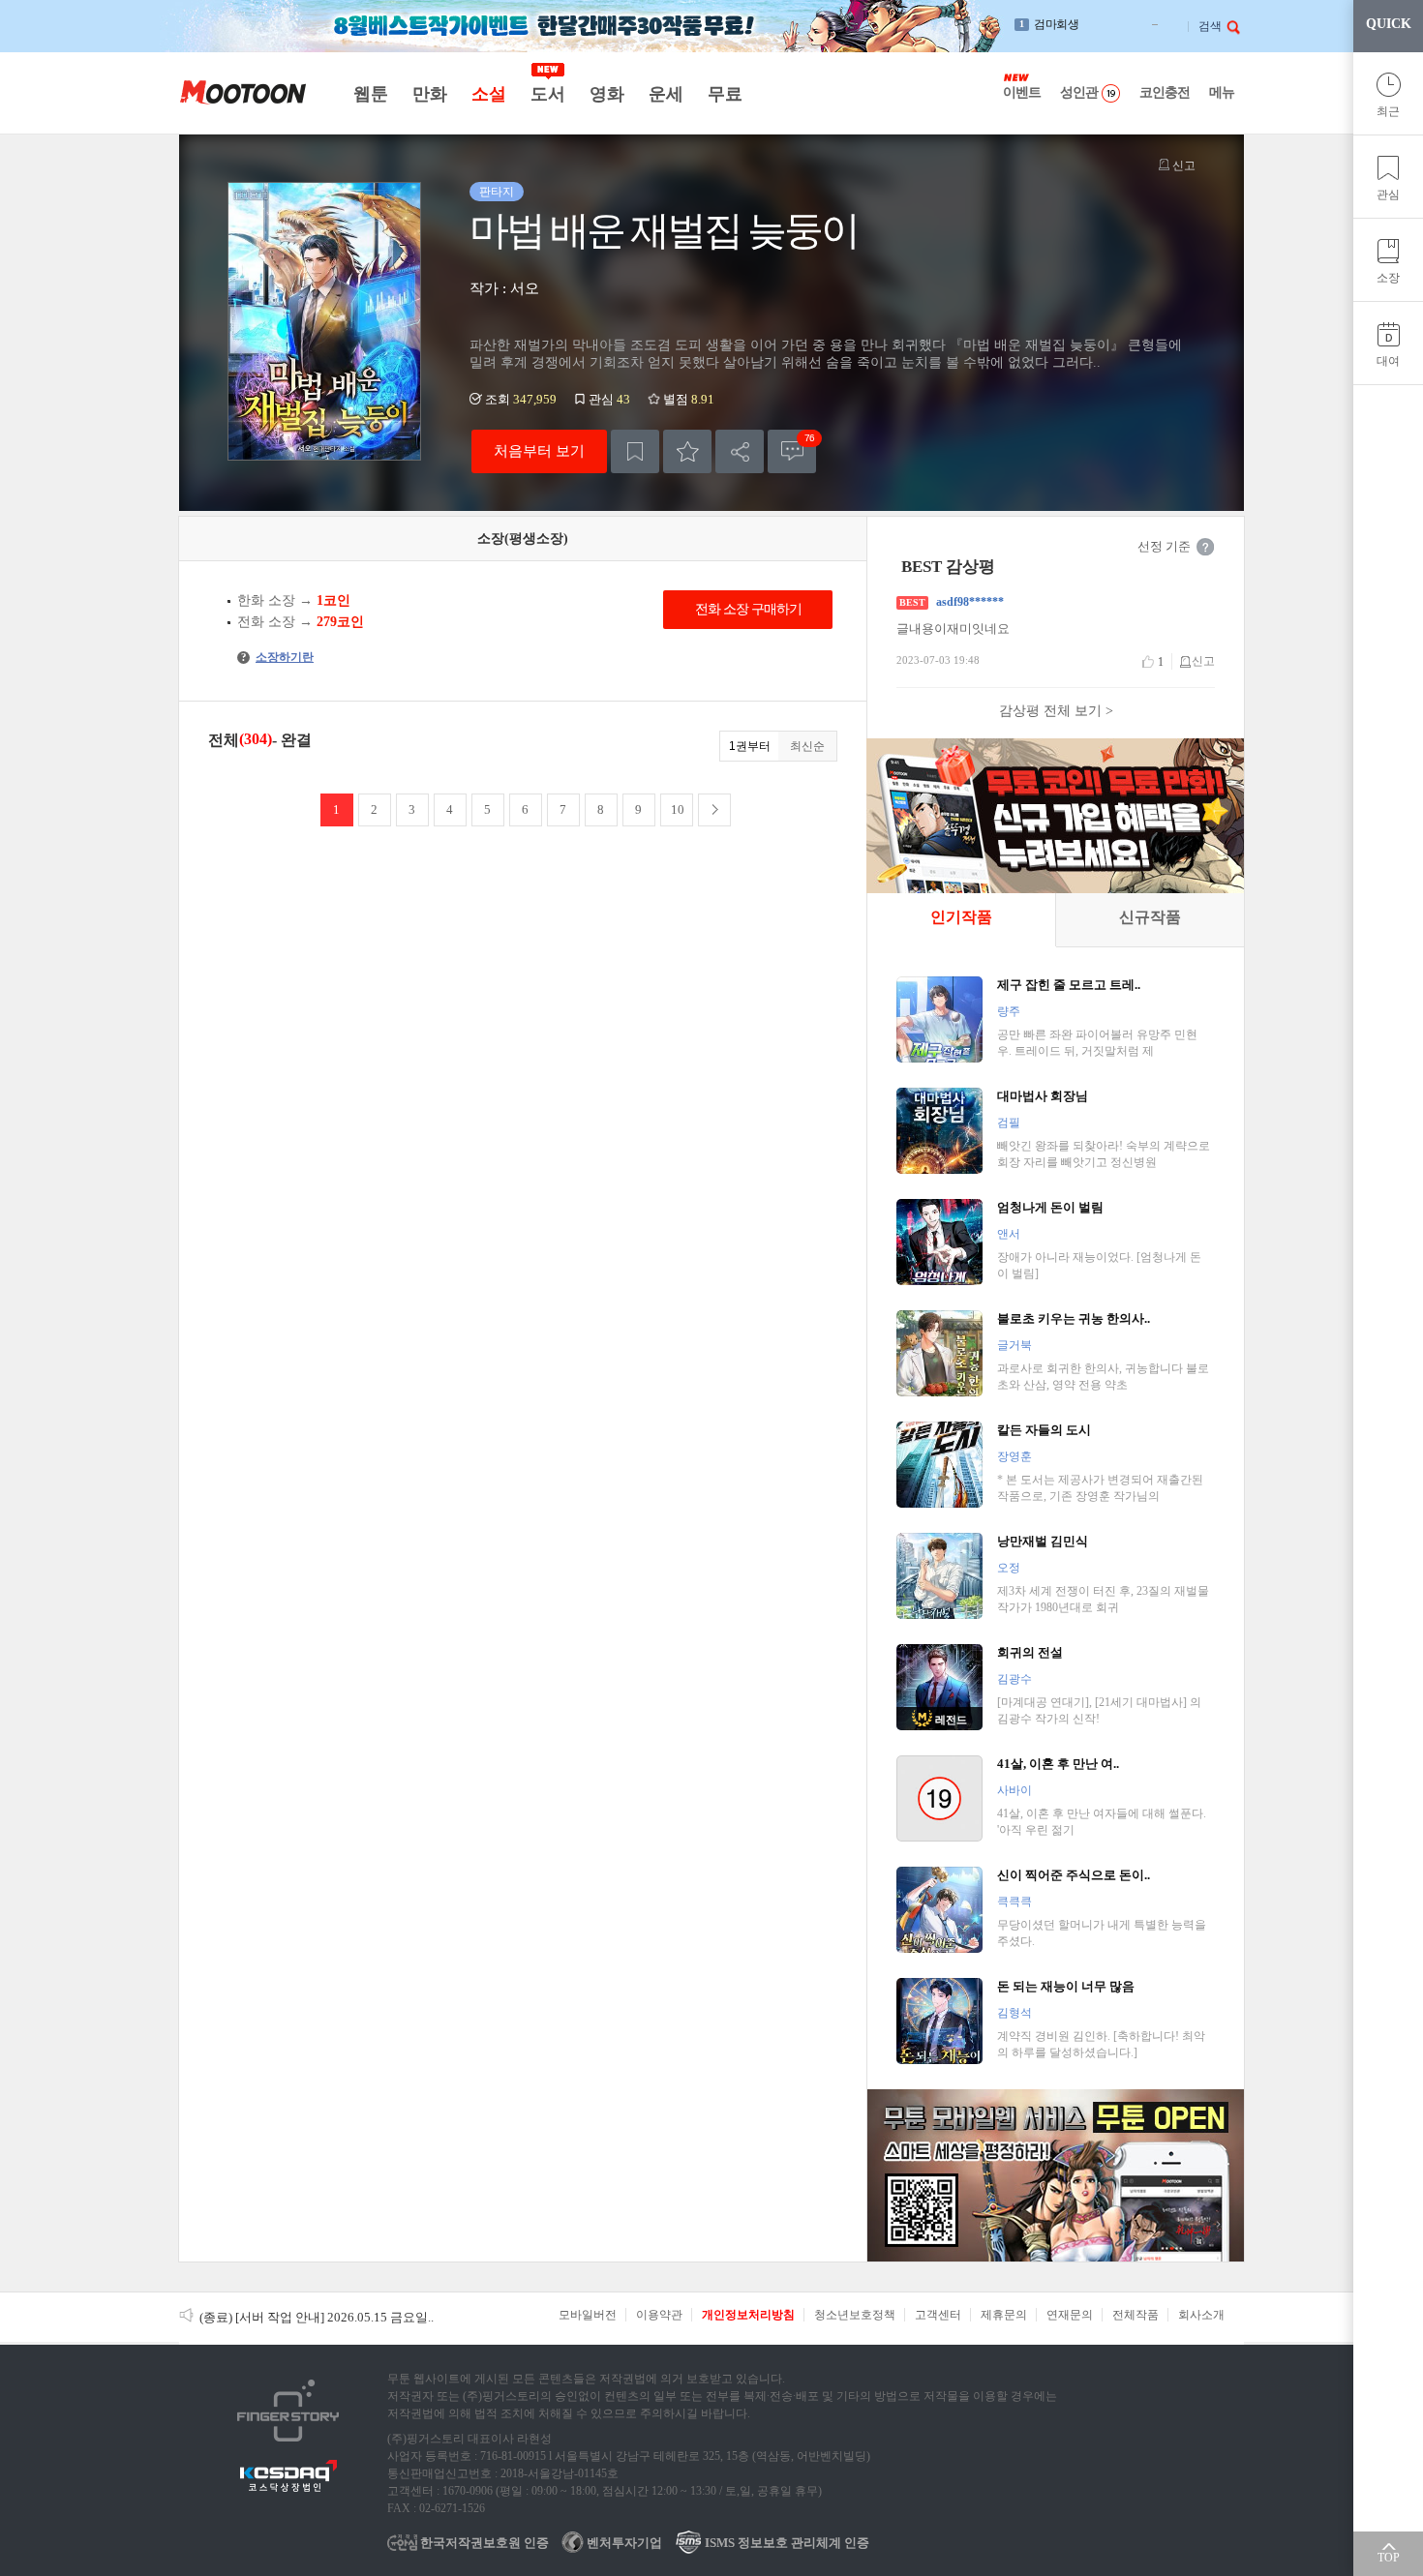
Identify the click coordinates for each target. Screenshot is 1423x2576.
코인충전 (1165, 92)
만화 (429, 94)
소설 (488, 94)
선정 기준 (1164, 546)
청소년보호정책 (855, 2315)
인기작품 (961, 917)
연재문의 (1070, 2315)
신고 (1182, 165)
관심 (1388, 195)
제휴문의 (1004, 2315)
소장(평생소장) (523, 539)
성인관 (1079, 92)
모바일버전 (588, 2315)
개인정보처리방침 (748, 2315)
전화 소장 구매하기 (748, 609)
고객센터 (938, 2315)
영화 (606, 94)
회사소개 (1201, 2315)
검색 (1210, 26)
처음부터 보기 (539, 450)
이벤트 (1022, 92)
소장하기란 (277, 657)
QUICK (1389, 24)
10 (678, 809)
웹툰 (370, 94)
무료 (725, 94)
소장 (1388, 278)
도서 (547, 94)
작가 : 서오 (504, 288)
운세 (666, 94)
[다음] (714, 810)
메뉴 (1222, 92)
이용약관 (659, 2315)
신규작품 (1150, 917)
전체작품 (1135, 2315)
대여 (1388, 361)
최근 (1388, 111)
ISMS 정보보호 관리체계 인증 (786, 2543)
